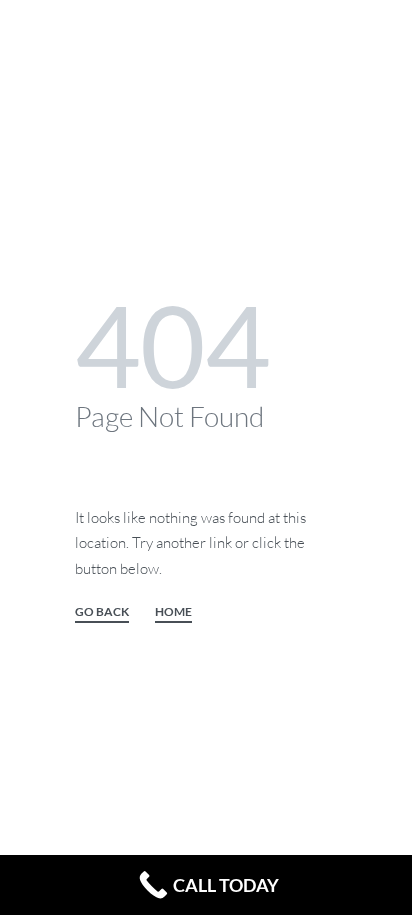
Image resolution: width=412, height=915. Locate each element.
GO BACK (102, 612)
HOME (173, 612)
